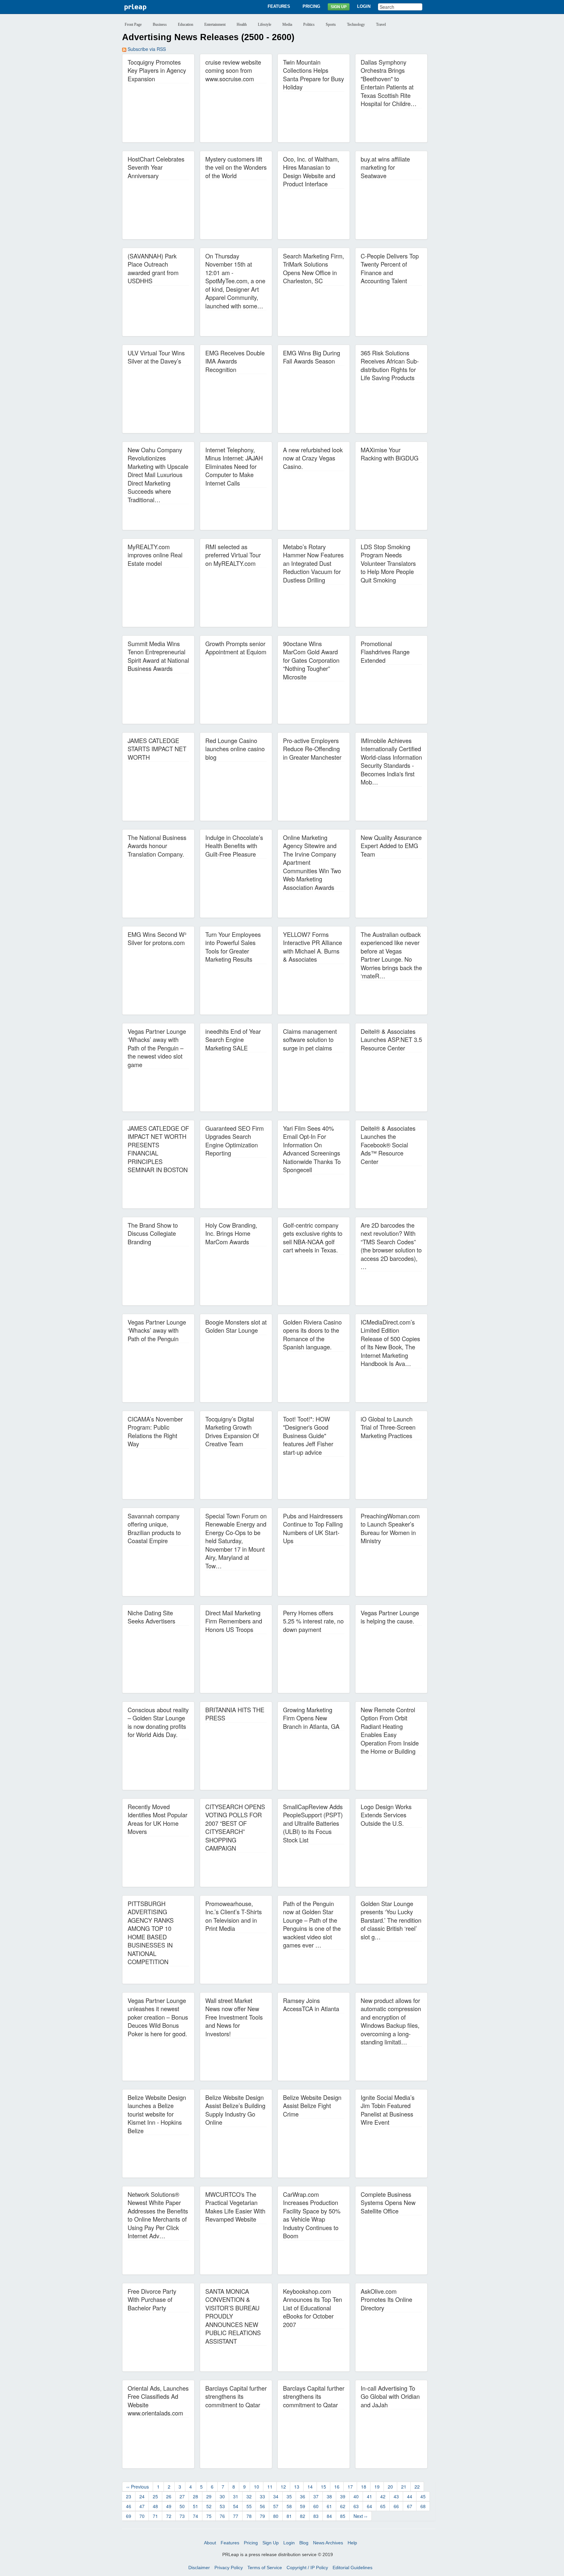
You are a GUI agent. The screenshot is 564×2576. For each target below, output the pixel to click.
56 (262, 2506)
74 (196, 2516)
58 (289, 2506)
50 (182, 2506)
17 (350, 2487)
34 (276, 2496)
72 (169, 2516)
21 (404, 2487)
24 (142, 2496)
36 (303, 2496)
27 (182, 2496)
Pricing (311, 6)
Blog (304, 2543)
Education (186, 24)
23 (129, 2496)
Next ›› (360, 2516)
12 (283, 2487)
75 (209, 2516)
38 (329, 2496)
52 (209, 2506)
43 (396, 2496)
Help (352, 2543)
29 (209, 2496)
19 (377, 2487)
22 (417, 2487)
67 (410, 2506)
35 (289, 2496)
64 (369, 2506)
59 (303, 2506)
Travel (381, 24)
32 (249, 2496)
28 (196, 2496)
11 (270, 2487)
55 (249, 2506)
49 (169, 2506)
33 (262, 2496)
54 (236, 2506)
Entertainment (215, 24)
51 (196, 2506)
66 (396, 2506)
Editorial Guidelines (352, 2568)
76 (222, 2516)
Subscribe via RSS (146, 49)
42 (383, 2496)
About (210, 2543)
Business (160, 24)
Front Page (133, 24)
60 (316, 2506)
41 (369, 2496)
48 (155, 2506)
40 (356, 2496)
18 (364, 2487)
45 (423, 2496)
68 (423, 2506)
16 (337, 2487)
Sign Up (339, 7)
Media (287, 24)
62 (343, 2506)
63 (356, 2506)
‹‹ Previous (138, 2487)
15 (323, 2487)
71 (155, 2516)
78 (249, 2516)
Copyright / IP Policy (307, 2568)
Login (364, 6)
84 (329, 2516)
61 (329, 2506)
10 (257, 2487)
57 (276, 2506)
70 (142, 2516)
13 (297, 2487)
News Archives (328, 2543)
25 (155, 2496)
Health (242, 24)
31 (236, 2496)
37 (316, 2496)
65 (383, 2506)
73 (182, 2516)
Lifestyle (265, 24)
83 (316, 2516)
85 (343, 2516)
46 (129, 2506)
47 (142, 2506)
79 (262, 2516)
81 (289, 2516)
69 (129, 2516)
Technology (356, 24)
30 (222, 2496)
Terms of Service (265, 2568)
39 (343, 2496)
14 (310, 2487)
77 (236, 2516)
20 (390, 2487)
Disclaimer (199, 2568)
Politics (309, 24)
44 (410, 2496)
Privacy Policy (229, 2568)
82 (303, 2516)
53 (222, 2506)
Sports (331, 24)
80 (276, 2516)
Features (279, 6)
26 (169, 2496)
